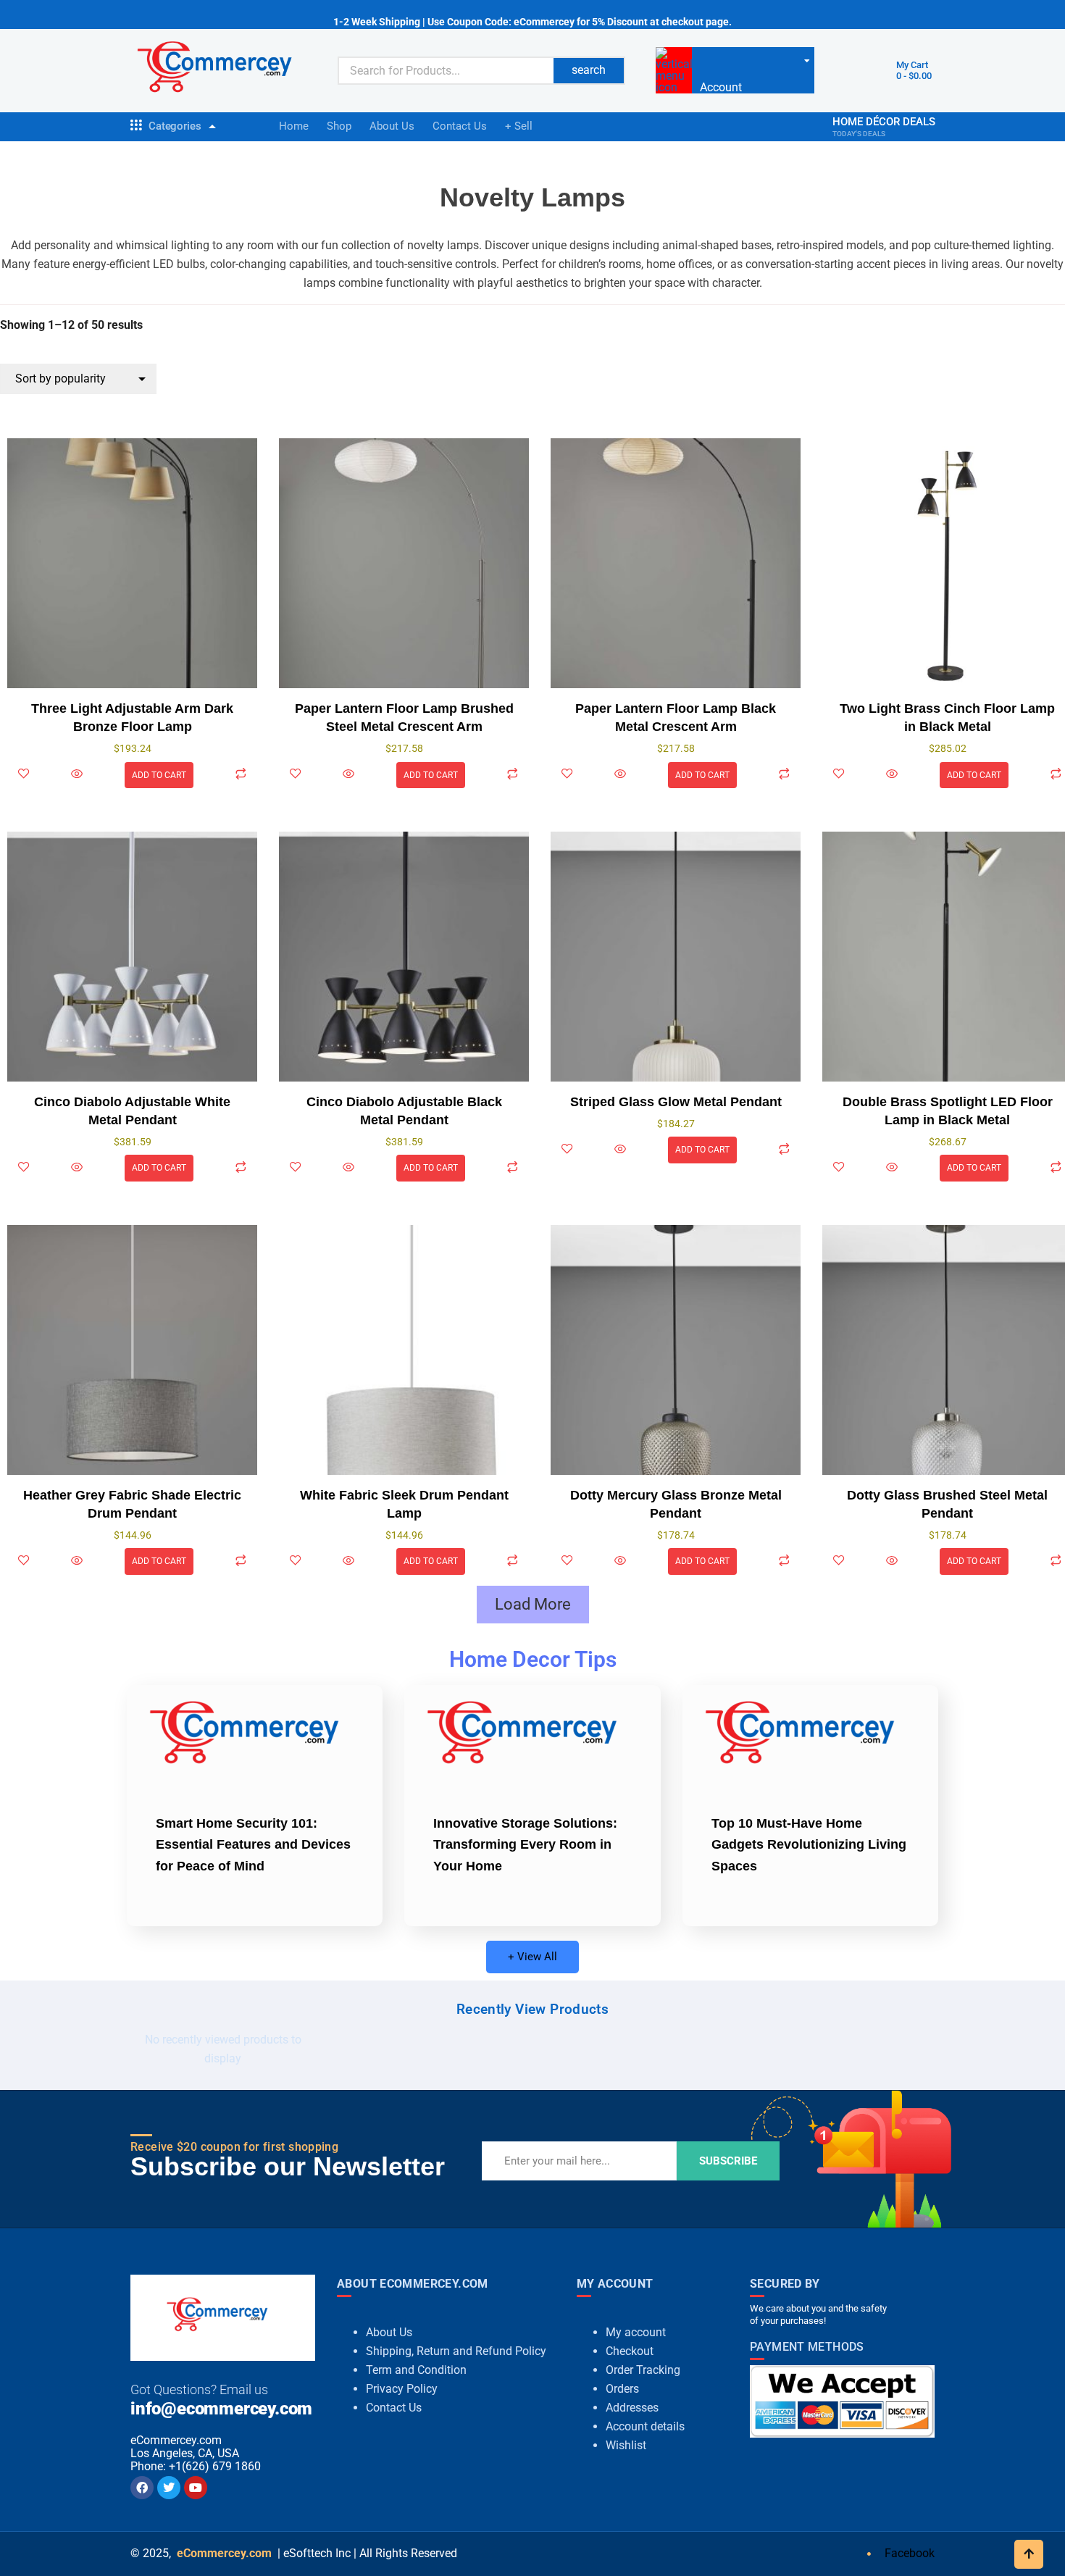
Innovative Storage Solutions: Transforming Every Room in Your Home (525, 1845)
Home (294, 126)
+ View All (532, 1957)
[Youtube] (196, 2488)
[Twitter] (169, 2488)
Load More (533, 1604)
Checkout (630, 2351)
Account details (645, 2426)
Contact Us (460, 126)
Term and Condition (416, 2370)
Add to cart (159, 775)
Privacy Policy (402, 2389)
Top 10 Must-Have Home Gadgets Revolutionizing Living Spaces (809, 1845)
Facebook (908, 2553)
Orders (622, 2389)
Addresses (632, 2408)
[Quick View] (77, 775)
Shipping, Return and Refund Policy (456, 2351)
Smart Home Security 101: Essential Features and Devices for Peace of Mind (253, 1845)
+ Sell (519, 126)
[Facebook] (142, 2488)
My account (636, 2332)
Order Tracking (643, 2370)
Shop (339, 126)
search (589, 70)
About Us (392, 126)
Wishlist (626, 2445)
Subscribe (728, 2161)
